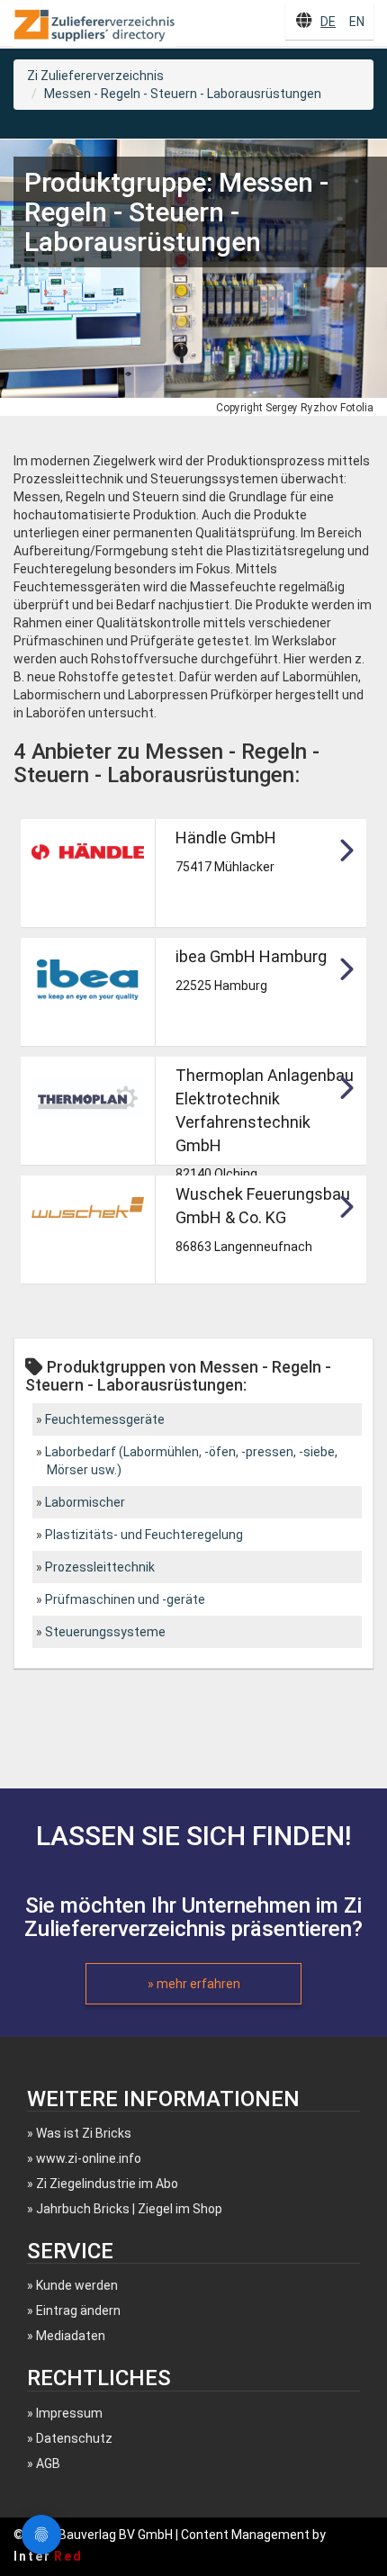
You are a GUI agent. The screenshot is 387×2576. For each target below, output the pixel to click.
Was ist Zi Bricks (84, 2133)
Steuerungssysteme (105, 1632)
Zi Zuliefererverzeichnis (95, 76)
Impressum (69, 2413)
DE (328, 22)
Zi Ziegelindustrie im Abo (107, 2184)
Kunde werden (77, 2285)
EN (357, 22)
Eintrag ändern (78, 2310)
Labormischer (85, 1502)
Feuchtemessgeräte (105, 1419)
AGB (48, 2463)
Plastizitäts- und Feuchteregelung (144, 1535)
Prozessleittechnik (100, 1567)
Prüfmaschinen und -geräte (125, 1599)
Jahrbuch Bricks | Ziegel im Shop (129, 2209)
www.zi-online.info (89, 2158)
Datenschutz (74, 2438)
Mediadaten (71, 2336)
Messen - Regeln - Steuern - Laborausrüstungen (183, 94)
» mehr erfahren (194, 1984)
